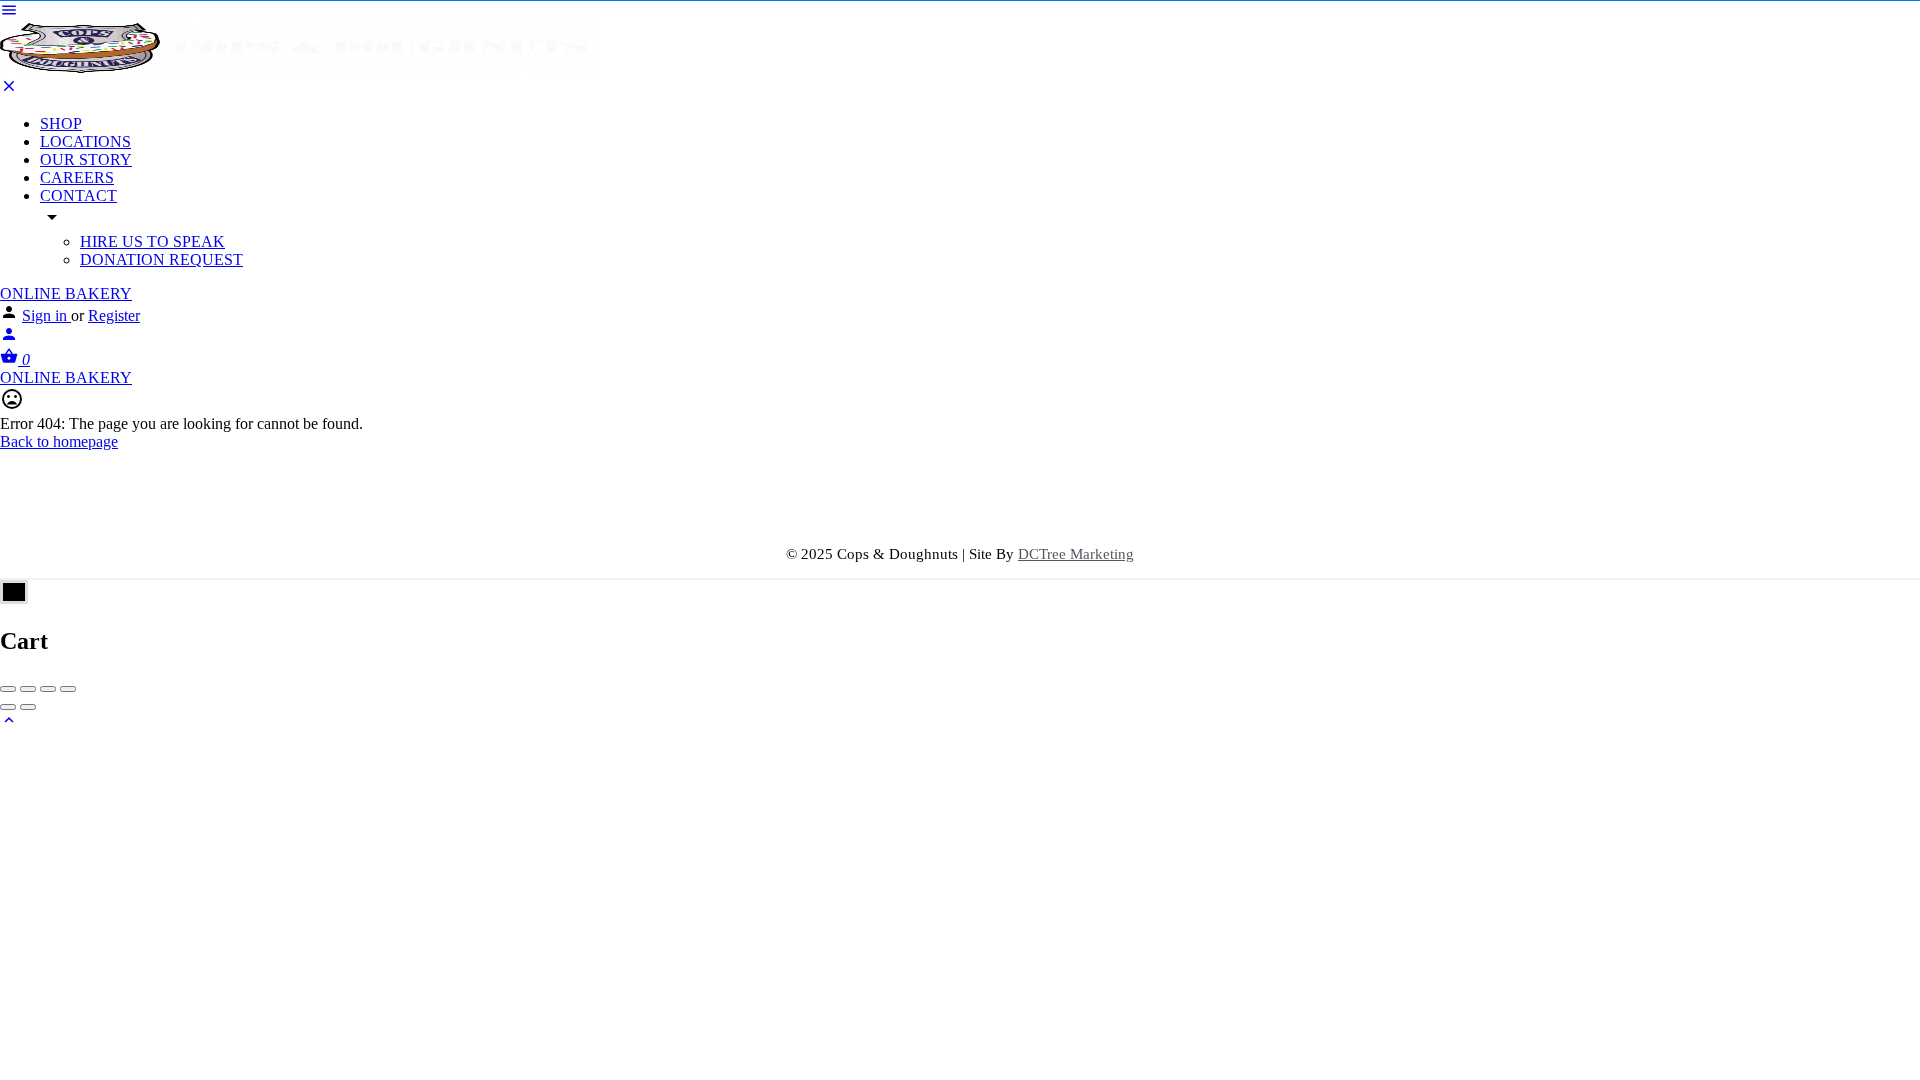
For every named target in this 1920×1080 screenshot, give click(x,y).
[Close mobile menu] (9, 89)
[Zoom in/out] (68, 689)
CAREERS (77, 177)
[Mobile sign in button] (9, 337)
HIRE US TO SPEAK (152, 241)
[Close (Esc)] (8, 689)
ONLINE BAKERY (66, 293)
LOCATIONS (85, 141)
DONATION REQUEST (161, 259)
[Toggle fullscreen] (48, 689)
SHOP (61, 123)
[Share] (28, 689)
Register (114, 315)
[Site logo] (300, 67)
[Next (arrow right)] (28, 707)
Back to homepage (59, 441)
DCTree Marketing (1076, 554)
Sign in (46, 315)
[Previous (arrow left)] (8, 707)
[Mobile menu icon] (960, 12)
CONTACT (78, 195)
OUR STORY (86, 159)
